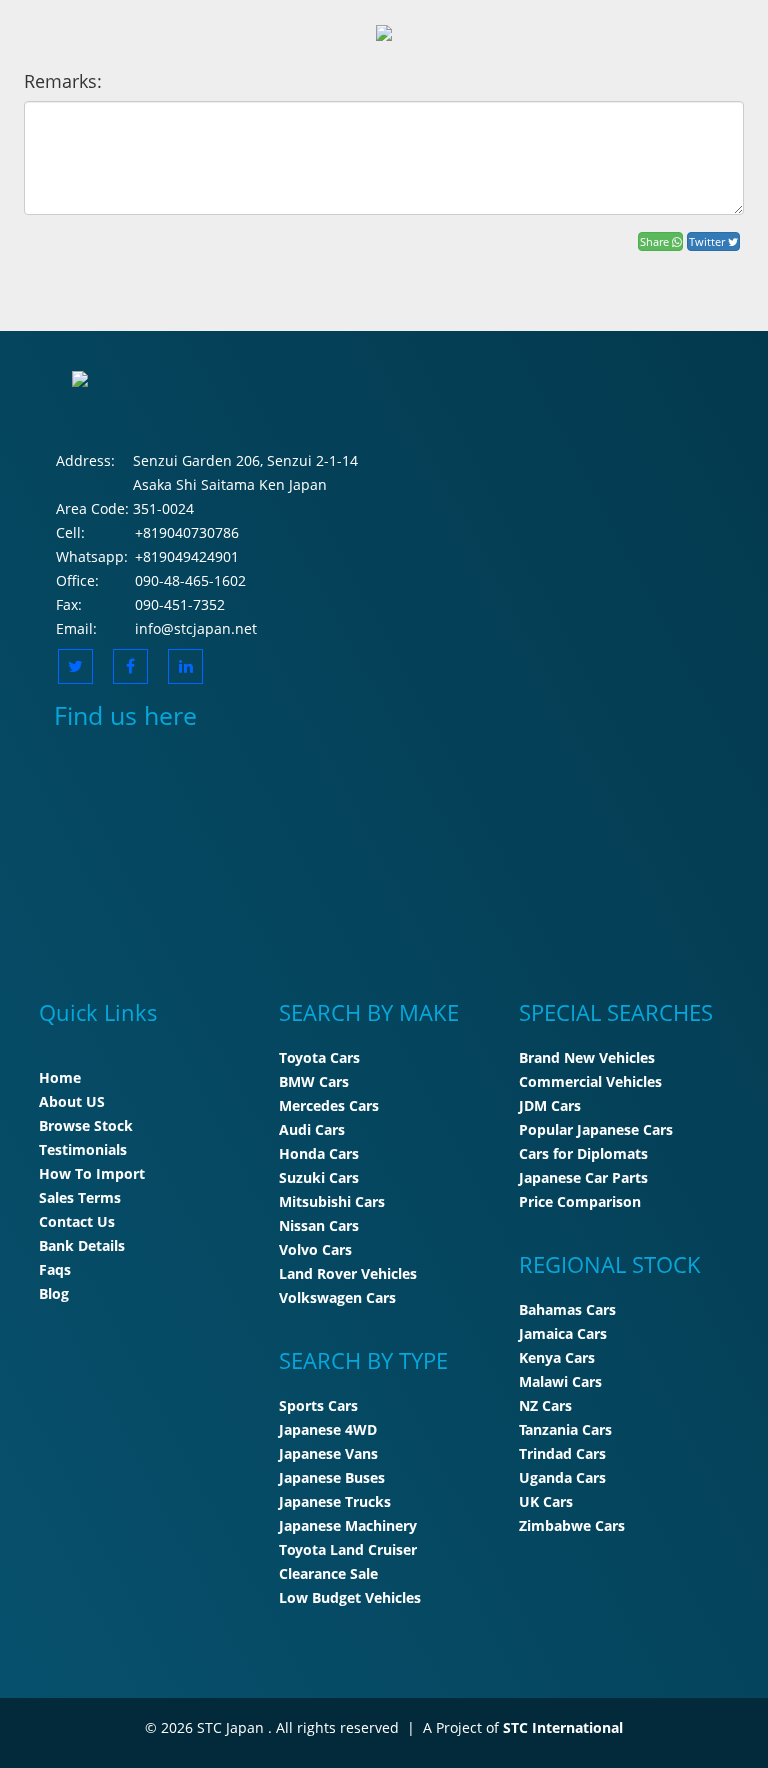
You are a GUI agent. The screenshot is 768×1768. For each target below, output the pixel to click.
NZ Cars (545, 1405)
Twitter (708, 241)
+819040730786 (187, 532)
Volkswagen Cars (337, 1297)
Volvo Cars (315, 1249)
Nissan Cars (319, 1225)
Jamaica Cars (563, 1333)
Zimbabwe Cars (572, 1525)
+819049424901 (187, 556)
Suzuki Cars (319, 1177)
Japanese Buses (332, 1477)
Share (656, 241)
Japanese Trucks (335, 1501)
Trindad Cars (562, 1453)
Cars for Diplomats (583, 1153)
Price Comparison (580, 1201)
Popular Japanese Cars (596, 1129)
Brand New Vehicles (587, 1057)
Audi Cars (312, 1129)
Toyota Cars (319, 1057)
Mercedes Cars (329, 1105)
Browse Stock (86, 1125)
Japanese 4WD (328, 1429)
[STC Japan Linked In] (185, 666)
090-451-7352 (180, 604)
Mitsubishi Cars (332, 1201)
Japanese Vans (328, 1453)
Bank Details (82, 1245)
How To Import (92, 1173)
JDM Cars (550, 1105)
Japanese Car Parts (583, 1177)
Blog (54, 1293)
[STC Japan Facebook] (130, 666)
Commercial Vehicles (590, 1081)
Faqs (55, 1269)
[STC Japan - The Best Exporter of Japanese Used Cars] (384, 31)
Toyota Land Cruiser (348, 1549)
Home (60, 1077)
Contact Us (77, 1221)
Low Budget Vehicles (350, 1597)
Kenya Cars (557, 1357)
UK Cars (546, 1501)
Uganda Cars (562, 1477)
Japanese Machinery (348, 1525)
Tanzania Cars (565, 1429)
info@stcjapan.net (196, 628)
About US (72, 1101)
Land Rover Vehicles (348, 1273)
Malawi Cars (560, 1381)
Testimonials (83, 1149)
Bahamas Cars (567, 1309)
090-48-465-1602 (190, 580)
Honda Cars (319, 1153)
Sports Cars (318, 1405)
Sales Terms (80, 1197)
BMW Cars (314, 1081)
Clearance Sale (328, 1573)
